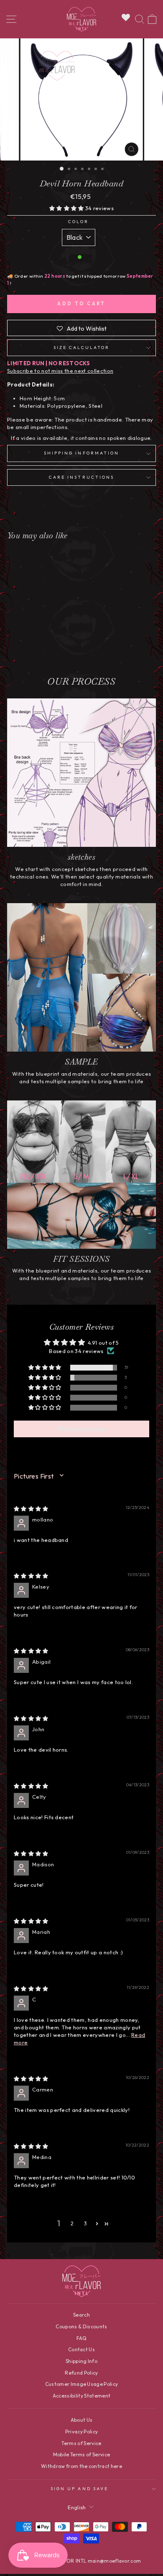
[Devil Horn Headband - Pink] (35, 649)
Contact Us (81, 2349)
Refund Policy (81, 2373)
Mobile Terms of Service (81, 2454)
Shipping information (82, 453)
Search (81, 2315)
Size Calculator (81, 348)
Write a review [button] (81, 1429)
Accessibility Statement (81, 2396)
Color (78, 222)
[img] (31, 1509)
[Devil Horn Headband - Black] (26, 649)
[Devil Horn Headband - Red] (45, 649)
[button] (67, 208)
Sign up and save (79, 2489)
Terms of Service (81, 2443)
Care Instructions (82, 477)
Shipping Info (81, 2361)
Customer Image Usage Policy (82, 2384)
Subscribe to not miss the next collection (60, 371)
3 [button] (85, 2223)
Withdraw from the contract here (81, 2466)
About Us (82, 2420)
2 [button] (72, 2223)
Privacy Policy (82, 2432)
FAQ (81, 2338)
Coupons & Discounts (81, 2326)
